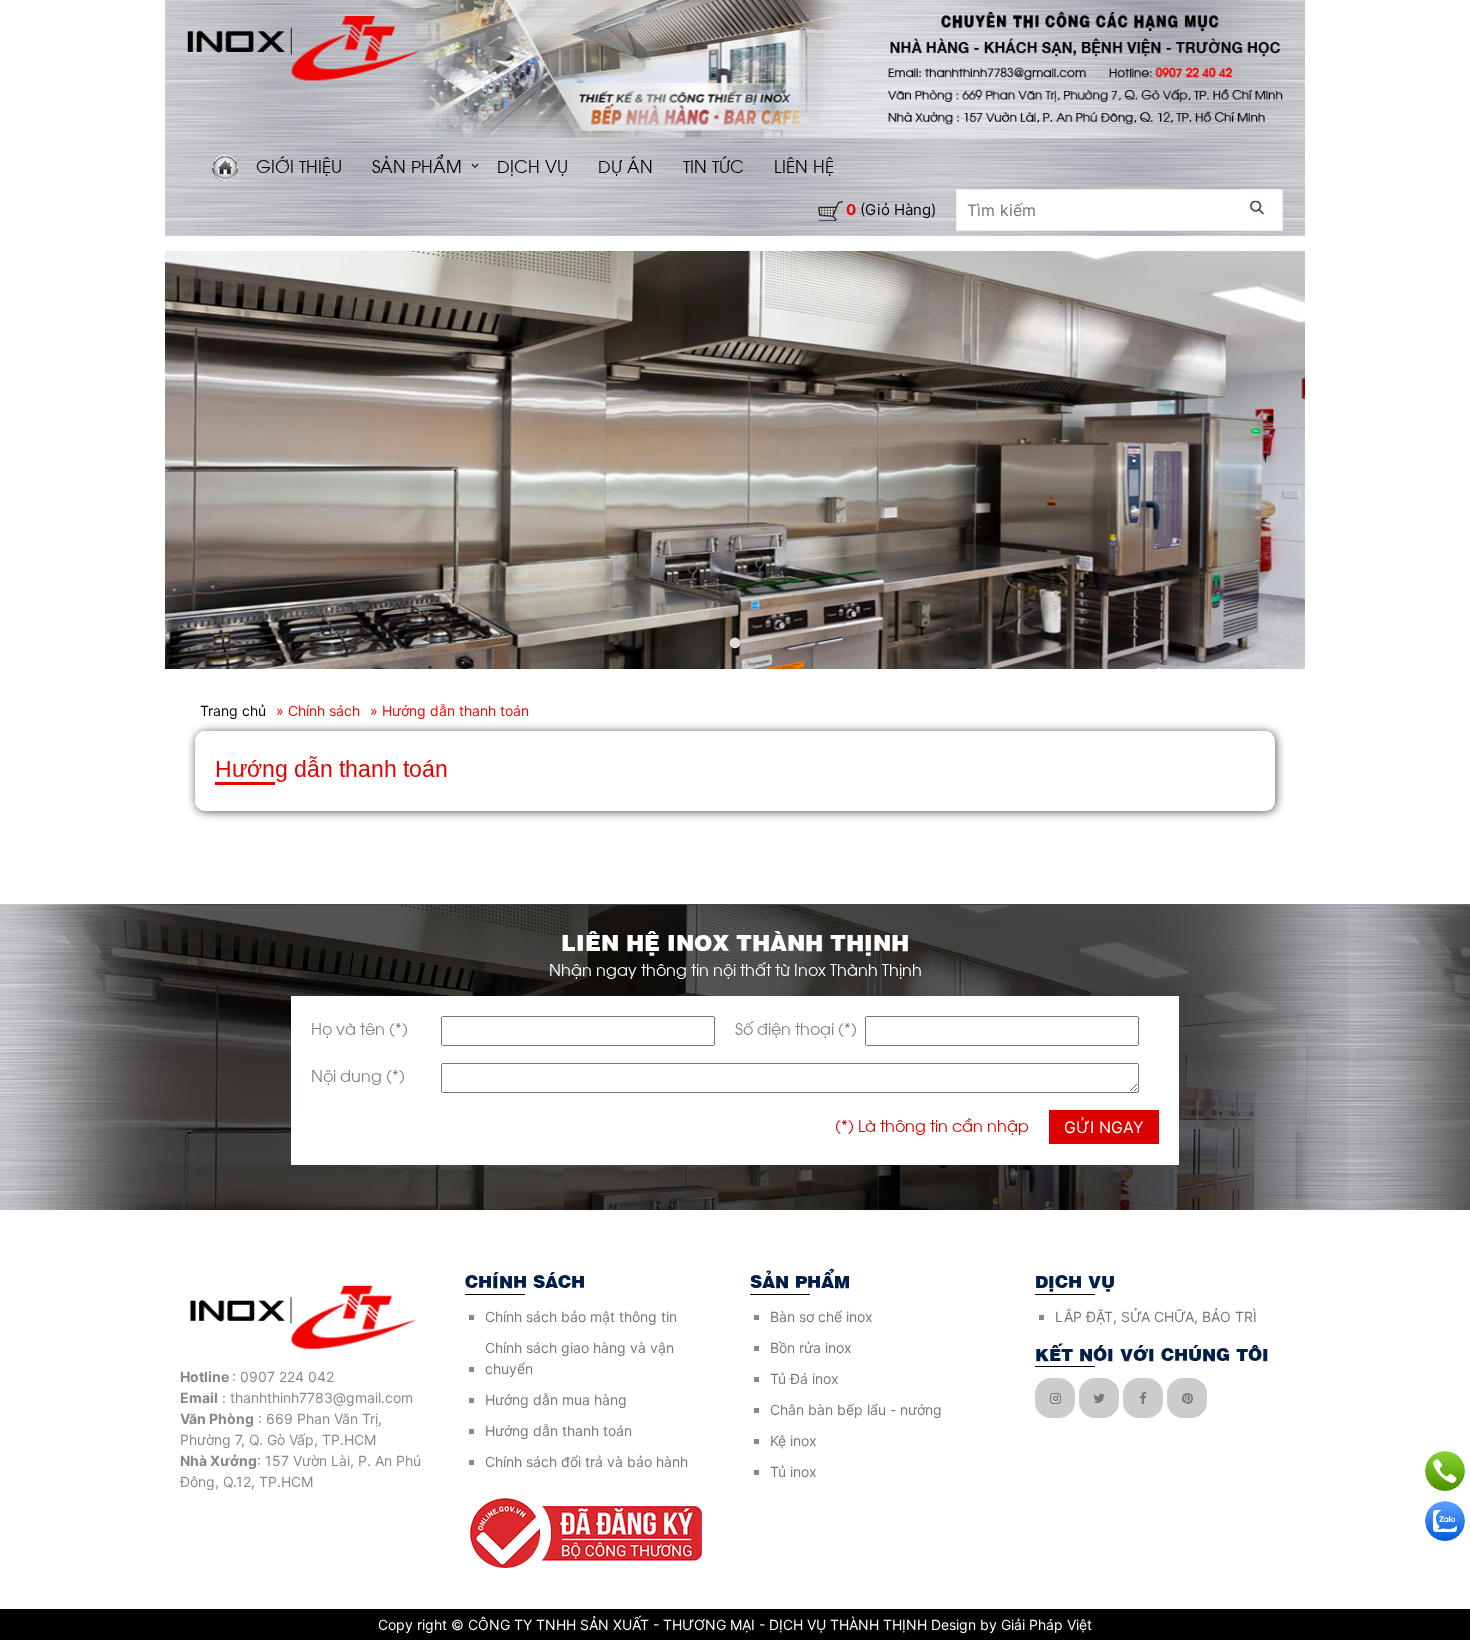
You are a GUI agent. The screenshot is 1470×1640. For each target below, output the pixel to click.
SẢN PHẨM (417, 165)
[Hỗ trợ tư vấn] (1445, 1471)
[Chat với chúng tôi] (1445, 1521)
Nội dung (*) (358, 1074)
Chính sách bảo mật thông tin (581, 1316)
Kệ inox (793, 1440)
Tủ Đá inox (804, 1378)
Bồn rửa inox (811, 1347)
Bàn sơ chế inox (821, 1316)
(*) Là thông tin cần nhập (932, 1124)
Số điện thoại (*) (796, 1027)
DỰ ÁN (625, 165)
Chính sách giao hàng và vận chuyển (579, 1358)
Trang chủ (233, 710)
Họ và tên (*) (359, 1027)
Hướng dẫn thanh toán (558, 1430)
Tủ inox (793, 1471)
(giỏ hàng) (891, 209)
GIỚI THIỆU (299, 165)
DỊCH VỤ (532, 165)
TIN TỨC (713, 165)
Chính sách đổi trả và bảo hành (586, 1461)
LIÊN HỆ (804, 165)
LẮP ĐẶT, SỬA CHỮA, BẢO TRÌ (1156, 1316)
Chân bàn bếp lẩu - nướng (856, 1409)
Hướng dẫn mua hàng (556, 1399)
